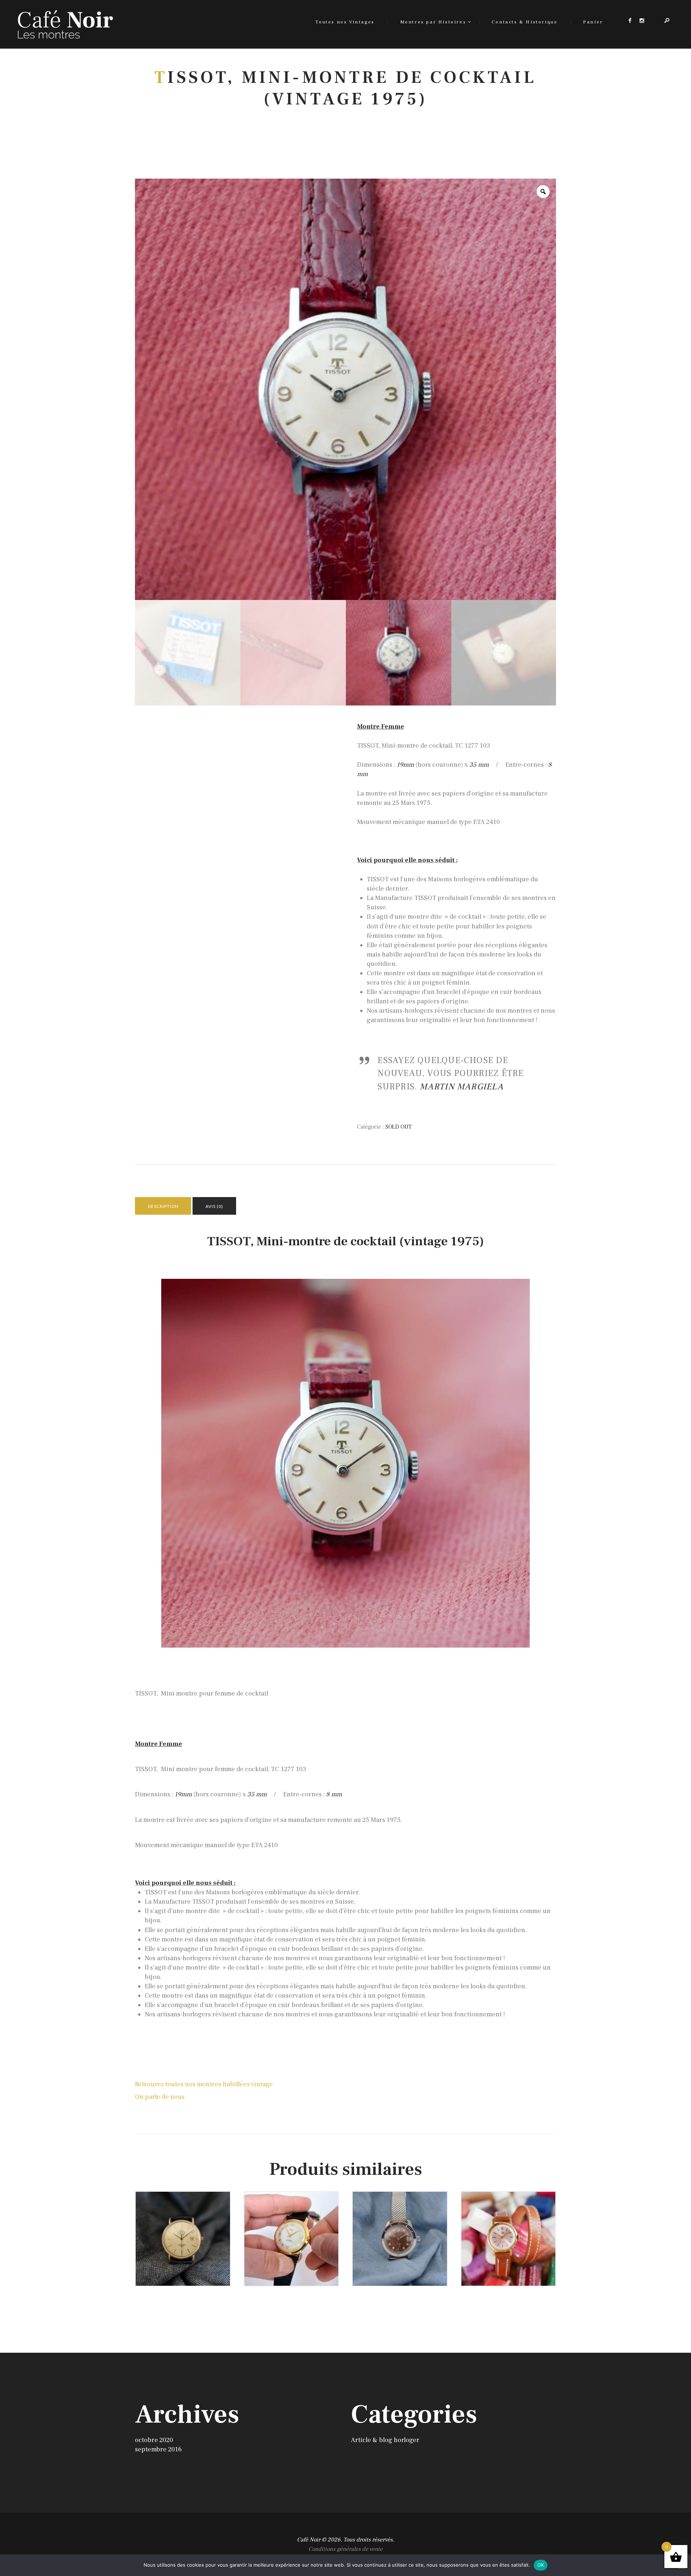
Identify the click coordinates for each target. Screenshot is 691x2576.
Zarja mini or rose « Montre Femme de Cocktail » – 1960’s (508, 2228)
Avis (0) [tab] (214, 1206)
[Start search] (429, 1134)
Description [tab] (163, 1206)
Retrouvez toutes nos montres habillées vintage (204, 2084)
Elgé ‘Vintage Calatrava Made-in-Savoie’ (291, 2228)
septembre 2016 (158, 2449)
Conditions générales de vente (345, 2549)
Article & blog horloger (385, 2440)
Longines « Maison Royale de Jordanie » (183, 2224)
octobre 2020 (154, 2440)
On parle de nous (160, 2097)
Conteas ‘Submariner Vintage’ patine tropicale (400, 2231)
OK (541, 2565)
